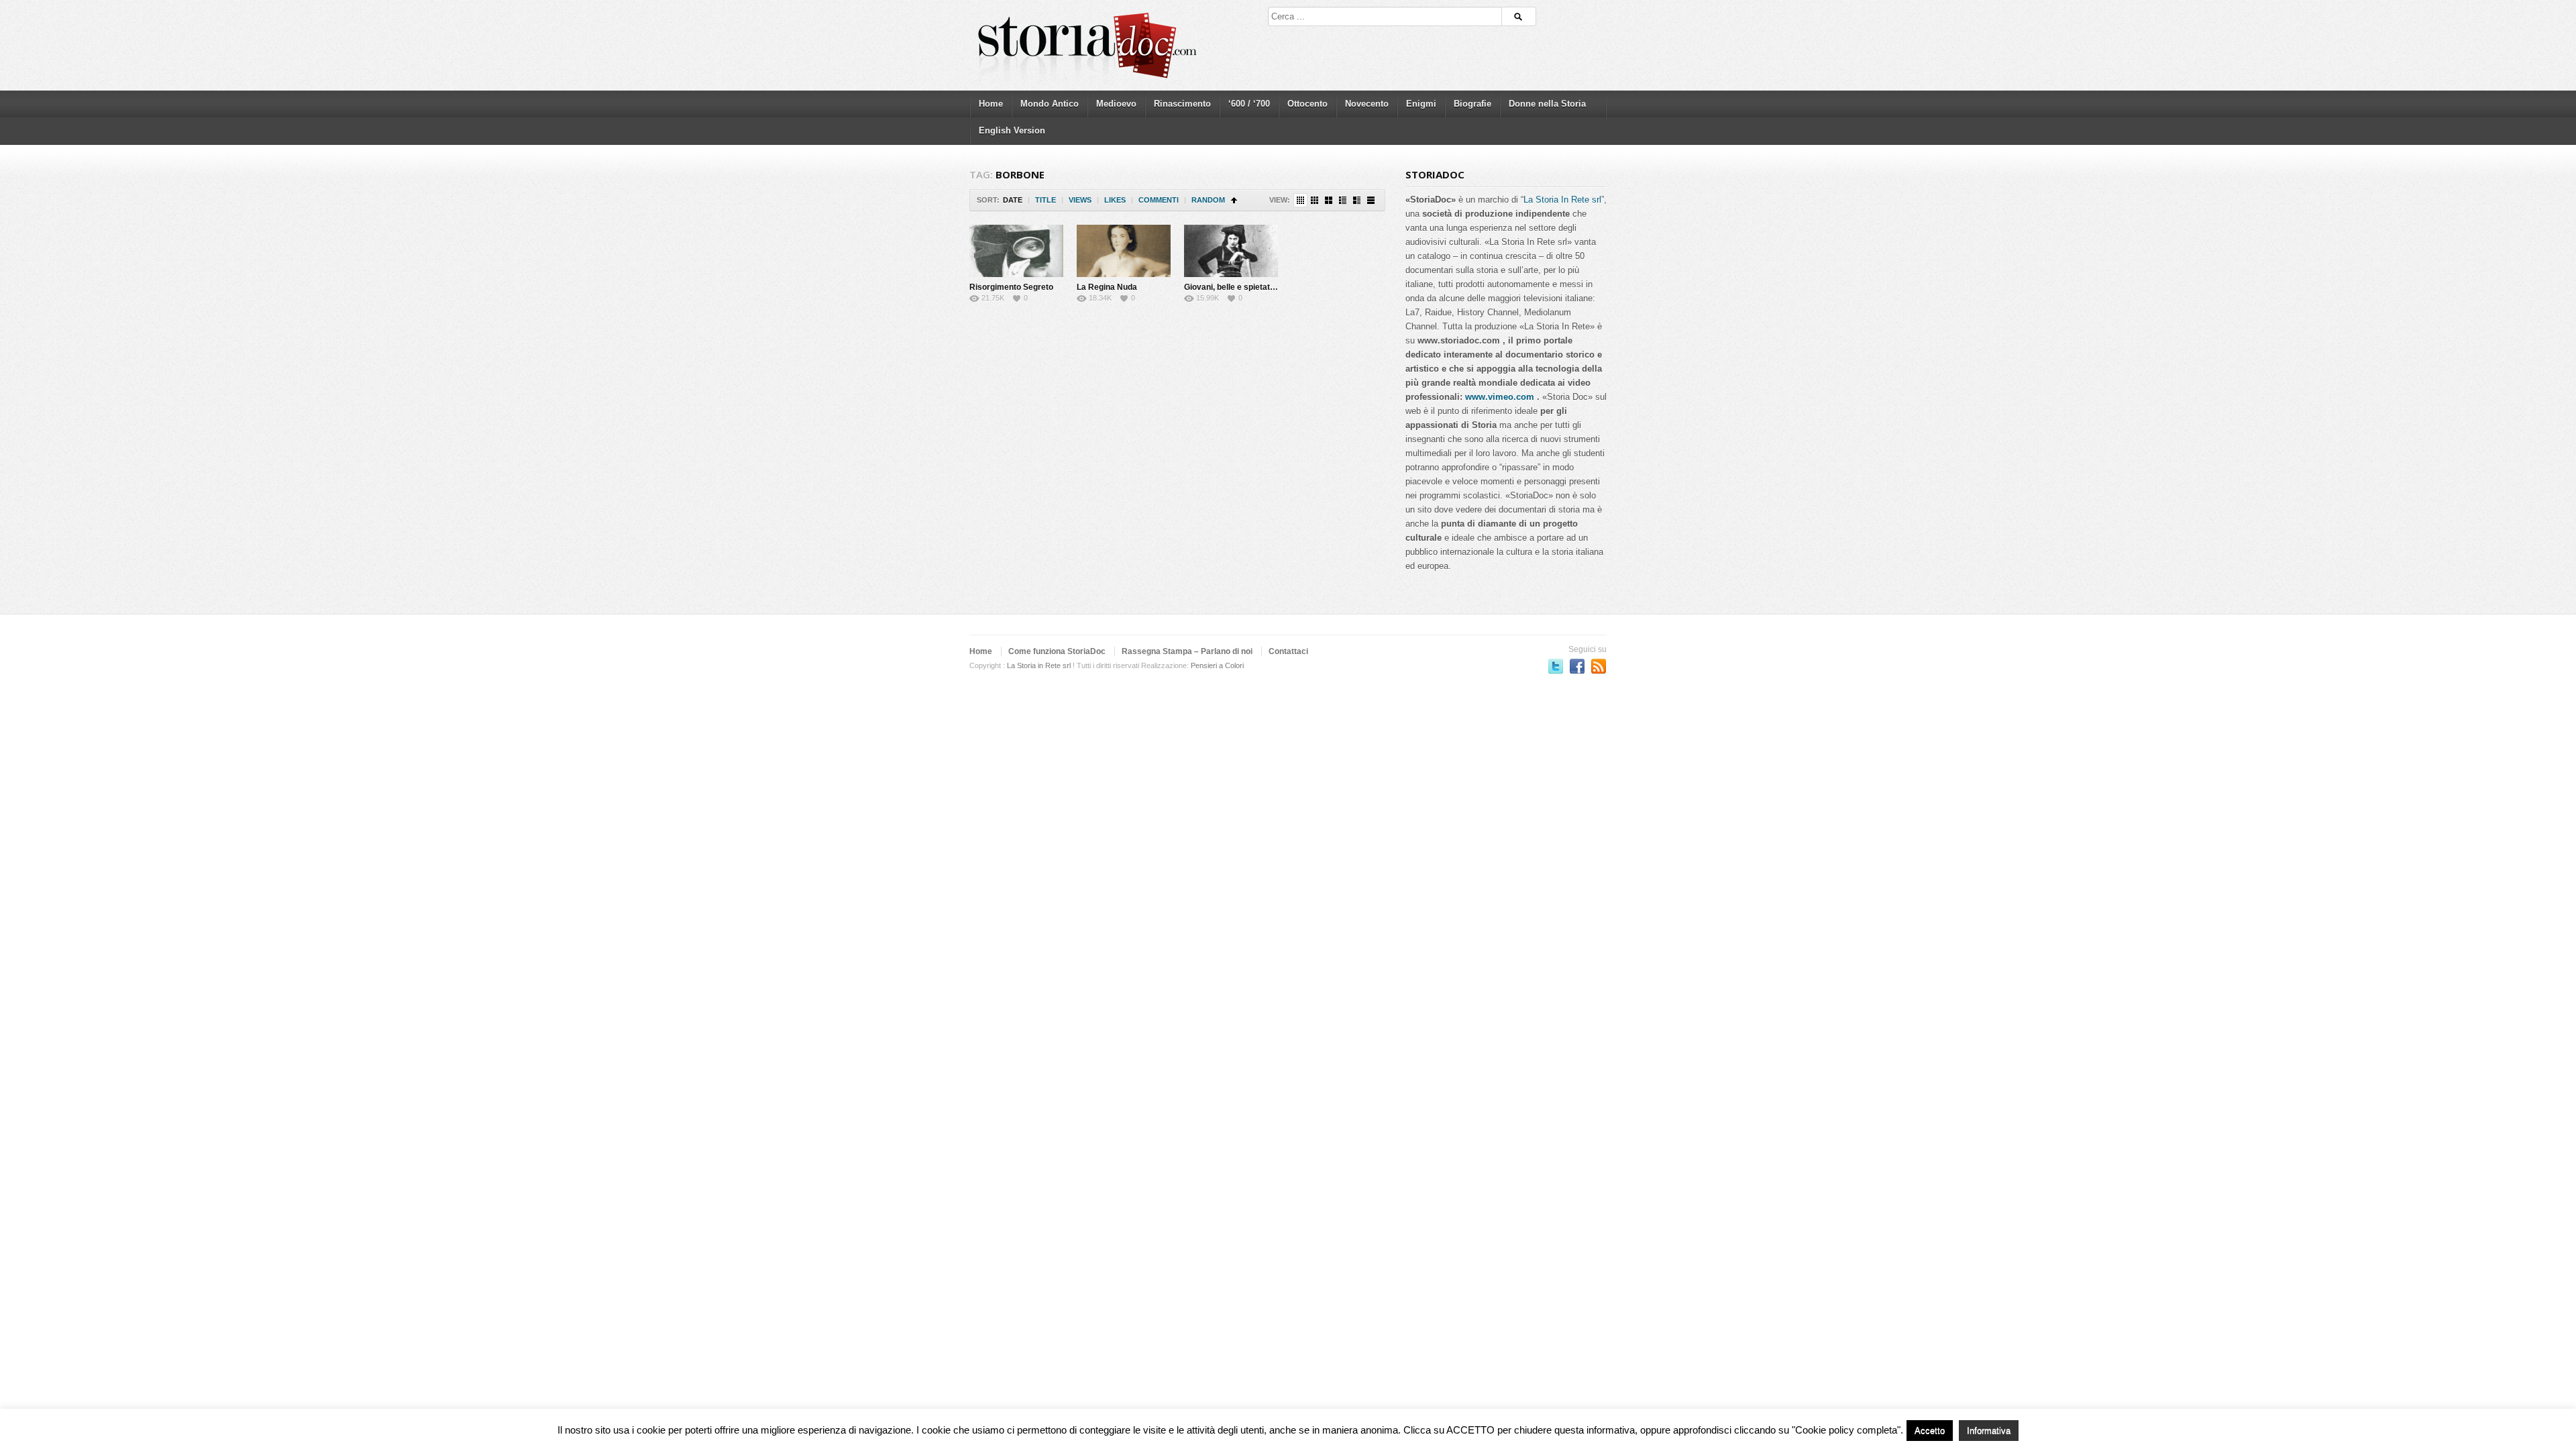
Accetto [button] (1930, 1431)
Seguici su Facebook (1577, 666)
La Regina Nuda (1107, 287)
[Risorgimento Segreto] (1016, 251)
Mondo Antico (1050, 104)
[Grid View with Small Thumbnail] (1314, 200)
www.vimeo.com (1500, 397)
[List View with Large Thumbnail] (1371, 200)
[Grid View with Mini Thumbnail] (1300, 200)
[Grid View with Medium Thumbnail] (1329, 200)
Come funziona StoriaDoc (1057, 651)
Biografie (1472, 104)
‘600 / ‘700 (1249, 104)
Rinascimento (1182, 104)
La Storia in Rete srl (1039, 665)
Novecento (1367, 104)
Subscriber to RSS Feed (1599, 666)
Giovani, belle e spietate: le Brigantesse (1259, 287)
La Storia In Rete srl (1562, 200)
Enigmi (1421, 104)
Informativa (1989, 1431)
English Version (1012, 130)
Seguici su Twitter (1556, 666)
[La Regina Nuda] (1124, 251)
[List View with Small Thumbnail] (1343, 200)
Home (991, 104)
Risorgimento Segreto (1011, 287)
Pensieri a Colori (1217, 665)
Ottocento (1307, 104)
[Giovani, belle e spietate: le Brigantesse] (1231, 251)
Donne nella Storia (1547, 104)
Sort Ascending (1234, 200)
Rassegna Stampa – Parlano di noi (1187, 651)
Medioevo (1116, 104)
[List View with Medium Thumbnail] (1357, 200)
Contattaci (1288, 651)
